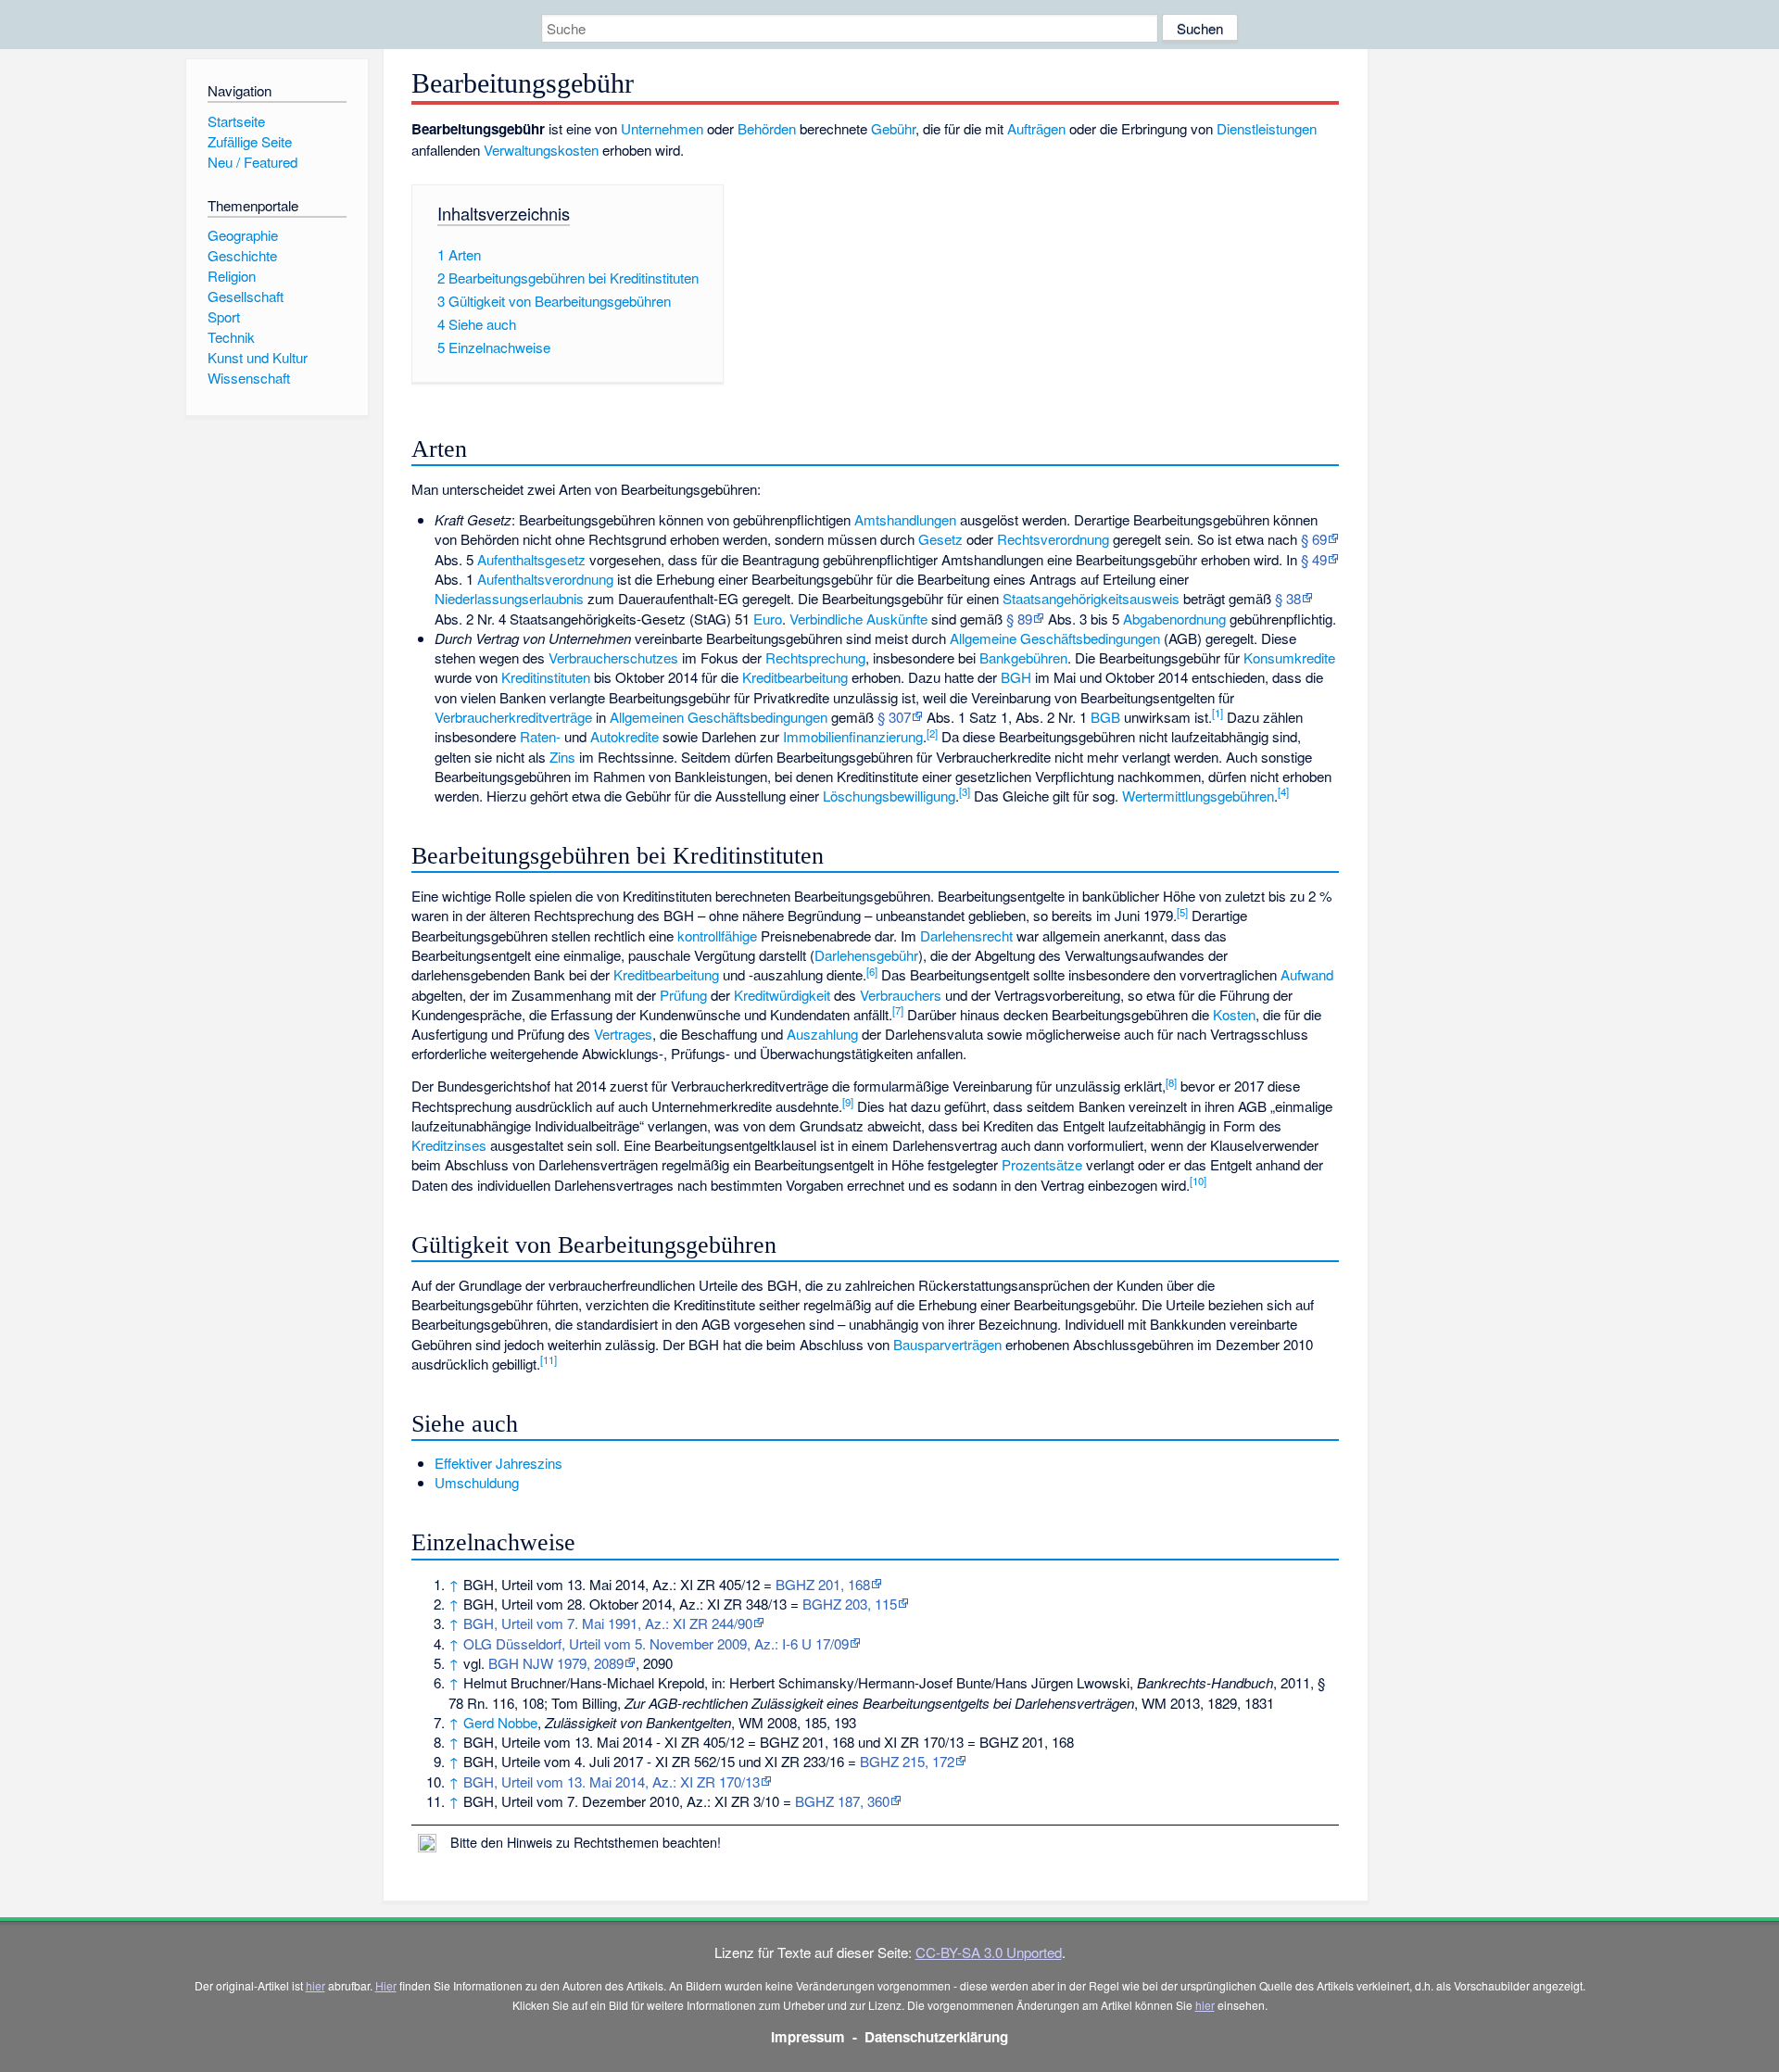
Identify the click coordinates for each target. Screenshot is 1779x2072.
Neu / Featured (252, 162)
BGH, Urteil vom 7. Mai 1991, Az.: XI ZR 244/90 (608, 1623)
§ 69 (1314, 539)
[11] (549, 1359)
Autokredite (625, 736)
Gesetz (940, 539)
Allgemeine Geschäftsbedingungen (1055, 638)
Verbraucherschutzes (613, 657)
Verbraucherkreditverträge (513, 717)
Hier (386, 1985)
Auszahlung (822, 1034)
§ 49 (1314, 559)
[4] (1283, 791)
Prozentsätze (1042, 1164)
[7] (898, 1010)
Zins (562, 757)
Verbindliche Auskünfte (858, 619)
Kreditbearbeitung (795, 677)
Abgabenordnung (1174, 619)
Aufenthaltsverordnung (545, 579)
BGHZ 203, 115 (850, 1604)
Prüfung (683, 995)
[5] (1182, 912)
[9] (848, 1102)
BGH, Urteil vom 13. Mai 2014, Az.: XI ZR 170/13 (612, 1781)
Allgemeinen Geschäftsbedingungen (719, 717)
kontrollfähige (717, 935)
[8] (1171, 1082)
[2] (932, 733)
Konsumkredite (1289, 657)
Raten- (540, 736)
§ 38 (1288, 598)
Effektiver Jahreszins (498, 1463)
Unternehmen (662, 128)
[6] (872, 971)
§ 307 (894, 717)
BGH (1016, 677)
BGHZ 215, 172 (907, 1761)
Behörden (767, 128)
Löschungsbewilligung (889, 796)
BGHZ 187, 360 (842, 1801)
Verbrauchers (901, 995)
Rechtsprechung (815, 657)
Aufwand (1307, 974)
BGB (1105, 717)
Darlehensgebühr (866, 955)
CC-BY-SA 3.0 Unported (989, 1952)
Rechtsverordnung (1053, 539)
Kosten (1234, 1014)
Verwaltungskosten (541, 150)
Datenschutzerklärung (936, 2037)
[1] (1218, 713)
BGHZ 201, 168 (823, 1584)
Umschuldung (477, 1482)
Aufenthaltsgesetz (531, 559)
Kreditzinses (449, 1145)
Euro (768, 619)
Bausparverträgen (947, 1344)
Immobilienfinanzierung (853, 736)
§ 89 (1019, 619)
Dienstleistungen (1267, 128)
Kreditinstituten (546, 677)
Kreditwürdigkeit (782, 995)
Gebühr (893, 128)
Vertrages (623, 1034)
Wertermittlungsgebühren (1198, 796)
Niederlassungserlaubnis (509, 598)
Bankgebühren (1023, 657)
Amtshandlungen (905, 519)
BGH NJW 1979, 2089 (556, 1663)
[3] (965, 791)
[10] (1198, 1181)
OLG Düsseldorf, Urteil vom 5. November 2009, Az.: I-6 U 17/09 (656, 1643)
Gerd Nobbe (500, 1722)
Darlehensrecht (966, 935)
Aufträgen (1036, 128)
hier (315, 1985)
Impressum (808, 2037)
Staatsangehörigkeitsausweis (1091, 598)
